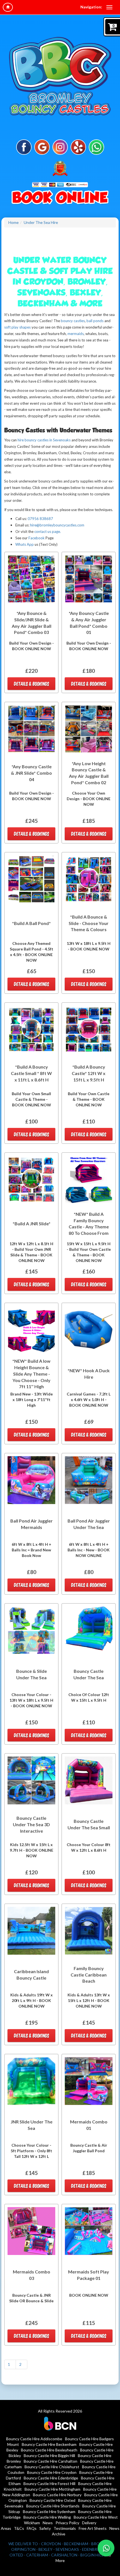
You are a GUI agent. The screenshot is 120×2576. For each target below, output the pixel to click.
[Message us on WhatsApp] (96, 147)
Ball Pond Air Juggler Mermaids (32, 1524)
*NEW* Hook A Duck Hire (89, 1374)
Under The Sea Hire (41, 222)
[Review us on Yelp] (78, 147)
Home (14, 222)
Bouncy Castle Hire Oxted (52, 2500)
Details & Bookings (32, 684)
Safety (45, 2528)
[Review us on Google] (42, 147)
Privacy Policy (67, 2523)
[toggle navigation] (109, 7)
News (48, 2523)
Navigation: (91, 7)
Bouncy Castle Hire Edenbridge (51, 2478)
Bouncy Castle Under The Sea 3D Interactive (31, 1824)
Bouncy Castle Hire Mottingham (52, 2489)
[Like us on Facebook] (24, 147)
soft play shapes (17, 327)
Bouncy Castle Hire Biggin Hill (49, 2456)
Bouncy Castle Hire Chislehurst (52, 2467)
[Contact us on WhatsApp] (106, 2548)
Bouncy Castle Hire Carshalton (51, 2461)
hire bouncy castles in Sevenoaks (44, 440)
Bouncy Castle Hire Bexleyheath (49, 2450)
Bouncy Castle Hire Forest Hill (49, 2484)
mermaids (76, 334)
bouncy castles (72, 321)
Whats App (25, 544)
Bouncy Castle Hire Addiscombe (34, 2439)
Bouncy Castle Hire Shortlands (53, 2506)
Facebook (37, 538)
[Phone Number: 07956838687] (60, 198)
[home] (8, 7)
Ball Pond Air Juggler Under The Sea (89, 1524)
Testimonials (65, 2528)
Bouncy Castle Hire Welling (47, 2517)
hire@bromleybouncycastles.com (57, 525)
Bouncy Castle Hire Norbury (57, 2495)
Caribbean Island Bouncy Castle (31, 1975)
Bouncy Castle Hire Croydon (52, 2472)
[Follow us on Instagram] (60, 147)
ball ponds (95, 321)
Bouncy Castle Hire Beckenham (49, 2444)
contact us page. (48, 531)
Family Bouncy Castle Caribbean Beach (89, 1975)
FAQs (32, 2528)
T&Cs (19, 2528)
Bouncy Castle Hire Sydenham (49, 2511)
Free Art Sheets (93, 2528)
